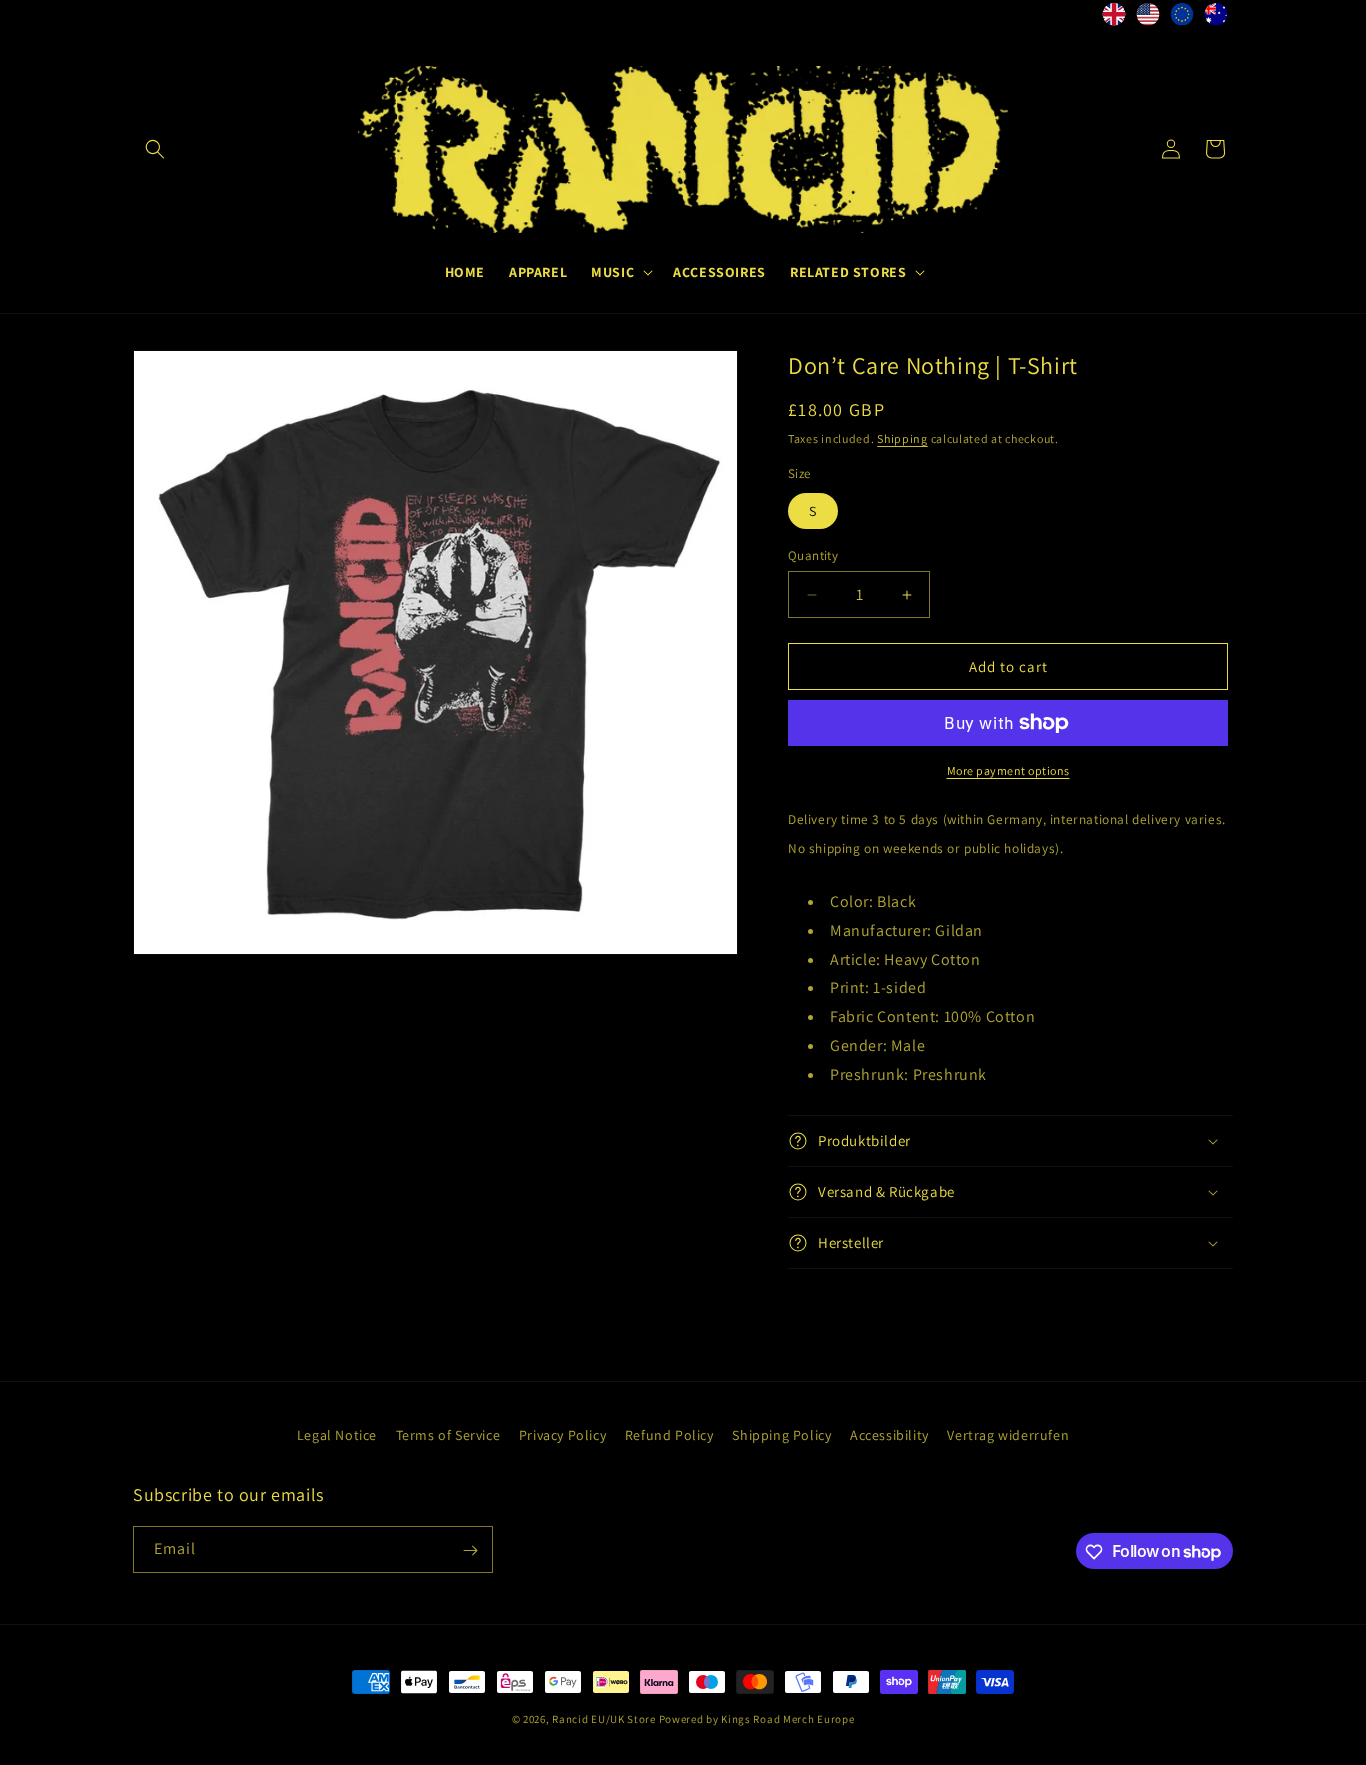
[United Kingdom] (1114, 19)
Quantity (813, 555)
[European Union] (1182, 19)
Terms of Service (448, 1435)
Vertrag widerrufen (1008, 1435)
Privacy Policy (562, 1435)
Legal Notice (337, 1435)
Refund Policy (669, 1435)
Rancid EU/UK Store (604, 1719)
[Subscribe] (470, 1550)
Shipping (902, 438)
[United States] (1148, 19)
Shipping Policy (781, 1435)
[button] (155, 149)
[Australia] (1216, 19)
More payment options (1008, 770)
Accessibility (889, 1435)
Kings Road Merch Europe (787, 1719)
